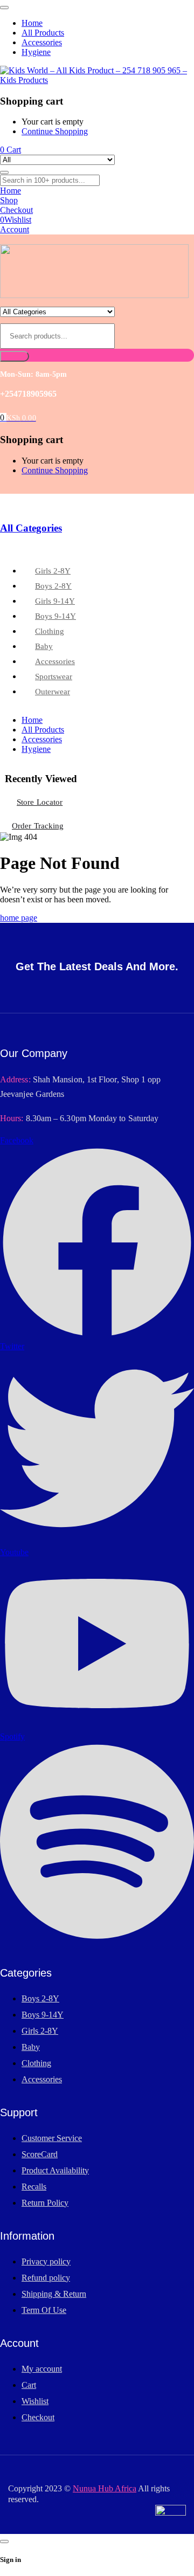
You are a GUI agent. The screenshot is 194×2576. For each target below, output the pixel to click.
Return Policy (45, 2203)
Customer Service (52, 2138)
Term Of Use (44, 2310)
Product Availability (55, 2170)
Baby (31, 2047)
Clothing (36, 2063)
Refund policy (46, 2278)
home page (19, 918)
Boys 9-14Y (43, 2015)
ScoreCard (40, 2154)
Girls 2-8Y (40, 2031)
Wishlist (35, 2401)
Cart (29, 2385)
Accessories (42, 2079)
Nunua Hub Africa (105, 2488)
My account (42, 2369)
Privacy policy (46, 2261)
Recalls (34, 2187)
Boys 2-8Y (40, 1998)
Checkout (38, 2417)
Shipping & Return (54, 2294)
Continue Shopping (55, 131)
